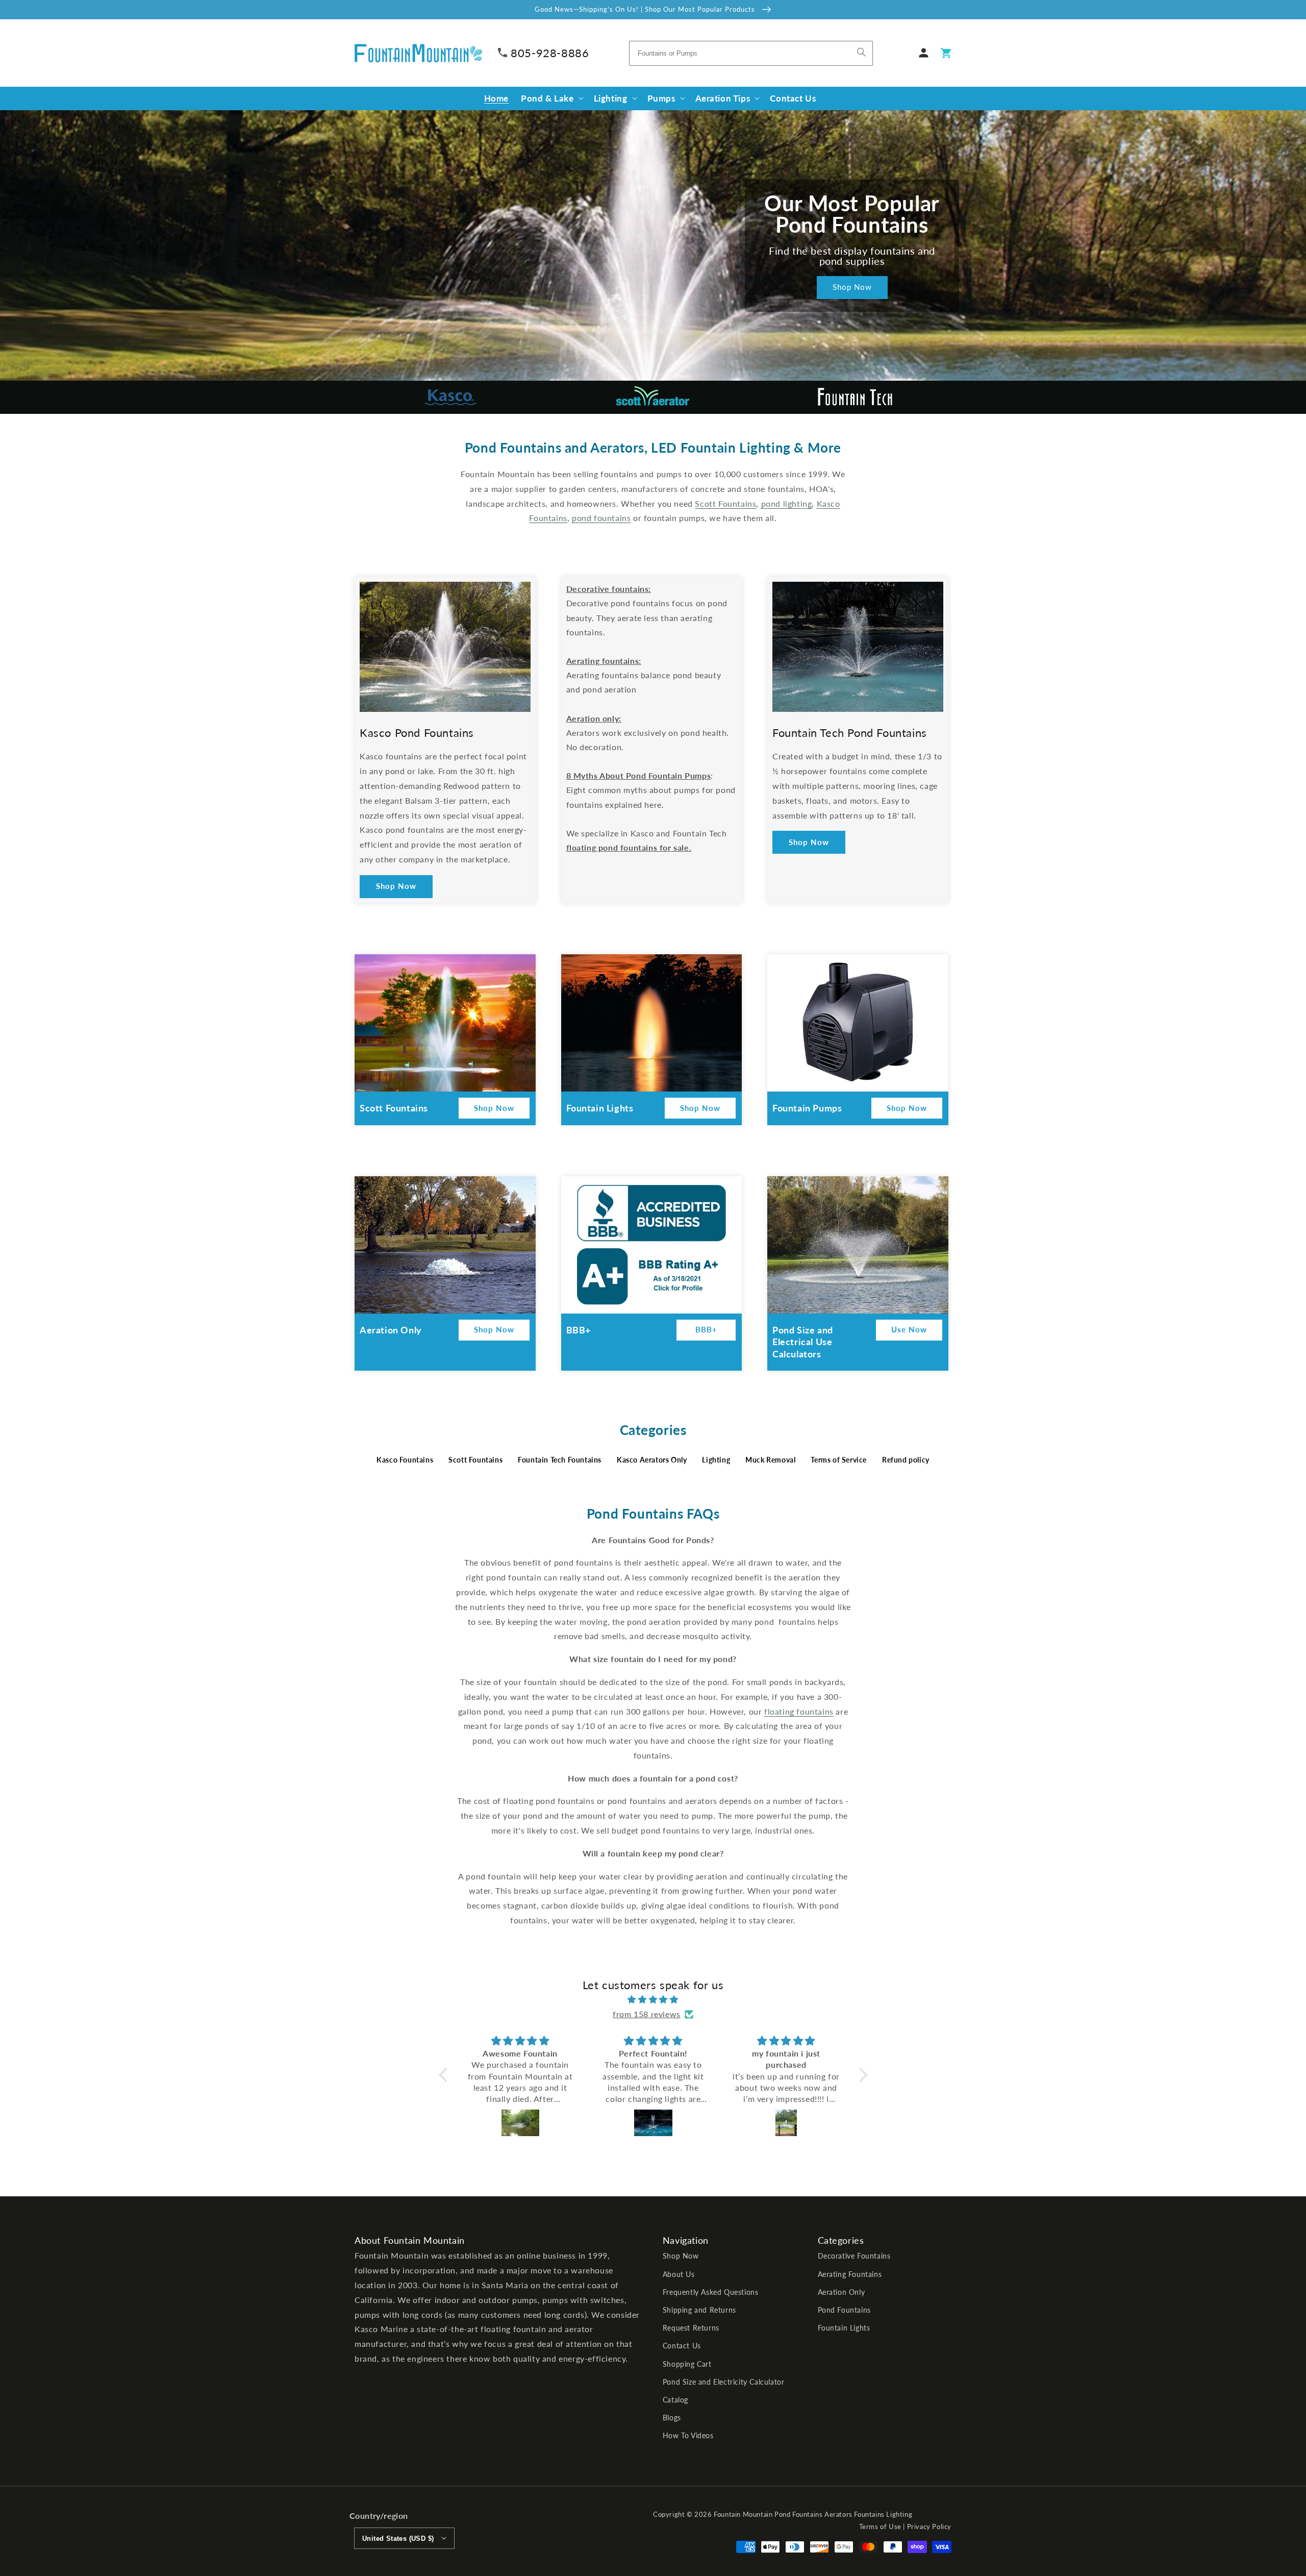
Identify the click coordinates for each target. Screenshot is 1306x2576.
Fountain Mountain (743, 2514)
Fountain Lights (844, 2328)
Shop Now (852, 287)
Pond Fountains (844, 2310)
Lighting (716, 1460)
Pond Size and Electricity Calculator (724, 2382)
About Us (679, 2274)
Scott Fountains (475, 1460)
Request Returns (691, 2328)
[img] (653, 2000)
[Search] (862, 52)
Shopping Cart (687, 2364)
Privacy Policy (929, 2527)
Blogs (672, 2418)
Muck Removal (770, 1460)
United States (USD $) (398, 2538)
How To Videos (688, 2435)
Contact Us (682, 2346)
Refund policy (906, 1460)
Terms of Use (880, 2527)
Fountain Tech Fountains (560, 1460)
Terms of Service (839, 1460)
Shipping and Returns (699, 2310)
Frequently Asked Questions (711, 2292)
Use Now (909, 1329)
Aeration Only (842, 2292)
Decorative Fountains (854, 2256)
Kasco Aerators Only (652, 1460)
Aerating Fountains (850, 2274)
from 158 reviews (647, 2014)
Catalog (675, 2400)
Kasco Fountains (405, 1460)
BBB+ (706, 1329)
